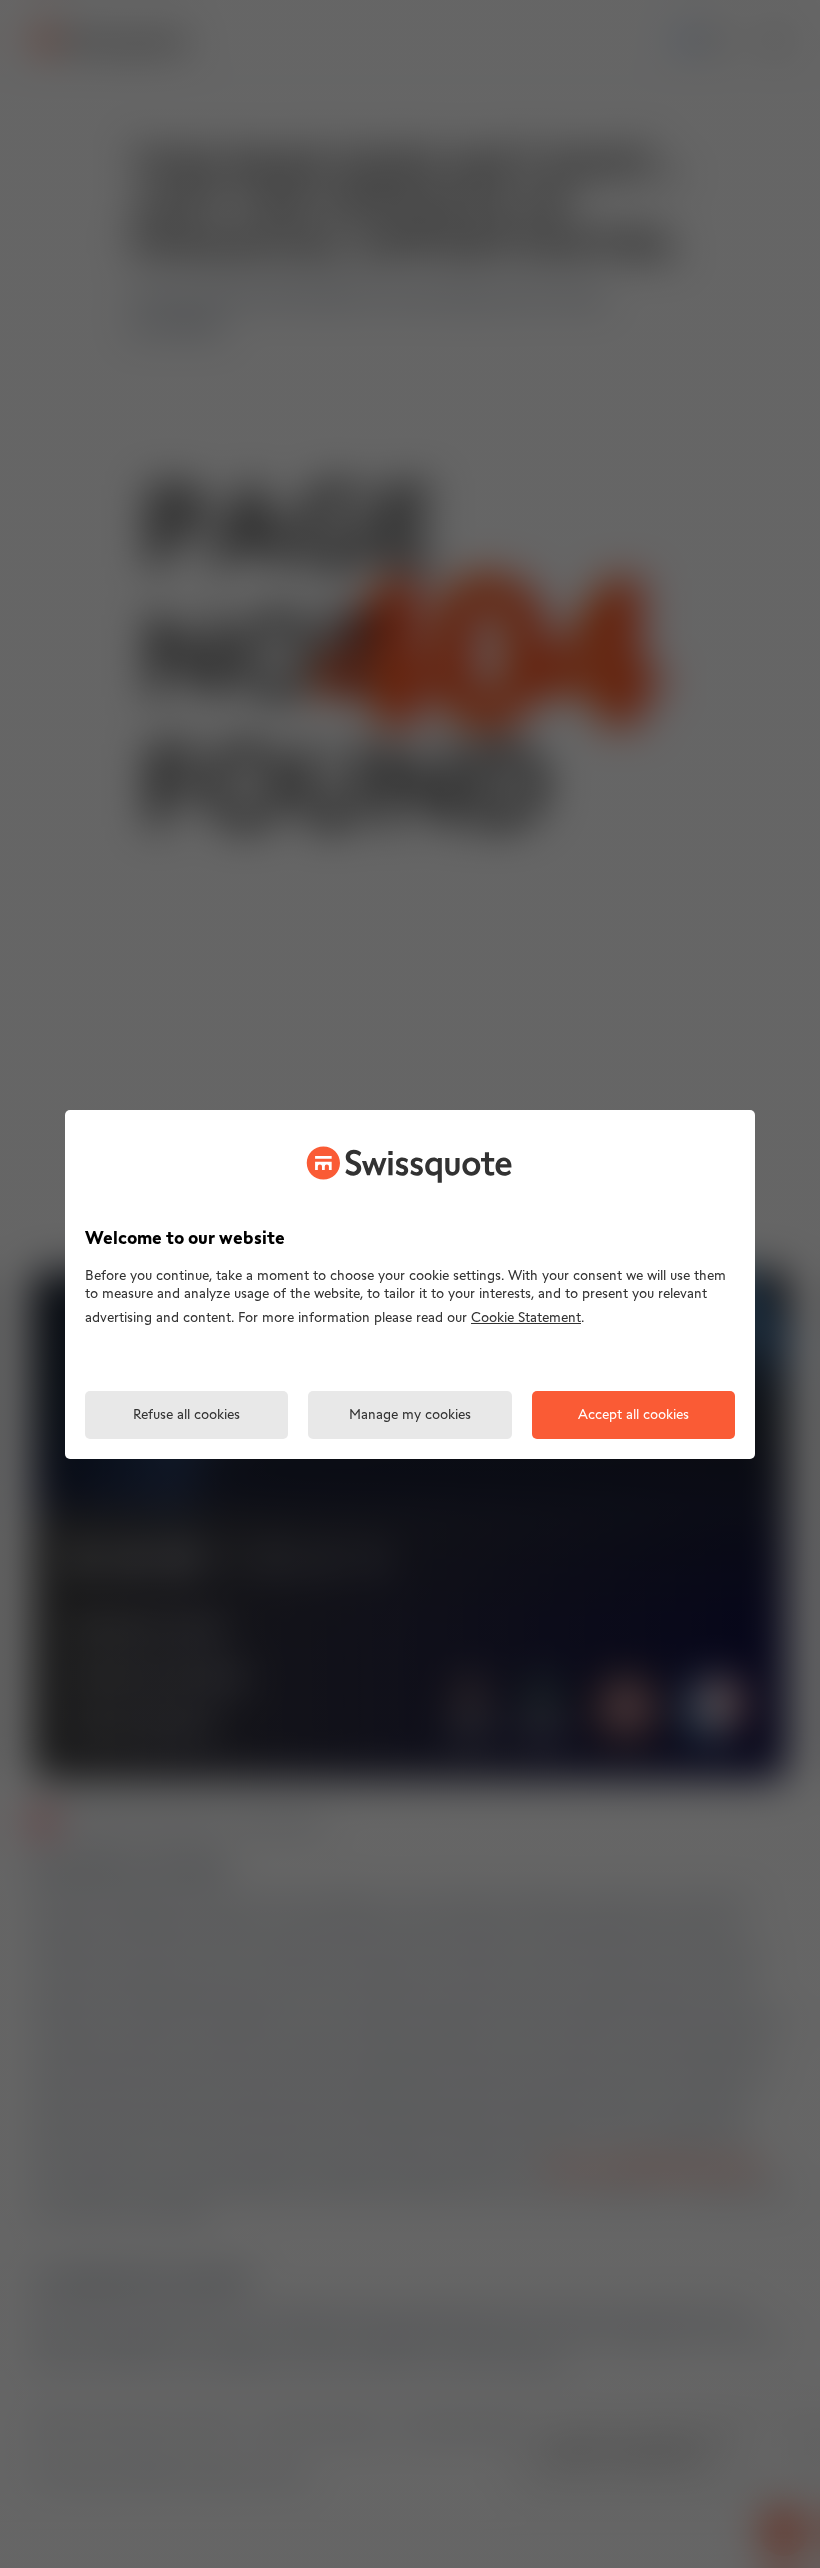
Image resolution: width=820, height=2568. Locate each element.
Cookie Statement (526, 1318)
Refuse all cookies (186, 1415)
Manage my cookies (410, 1415)
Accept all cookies (633, 1415)
